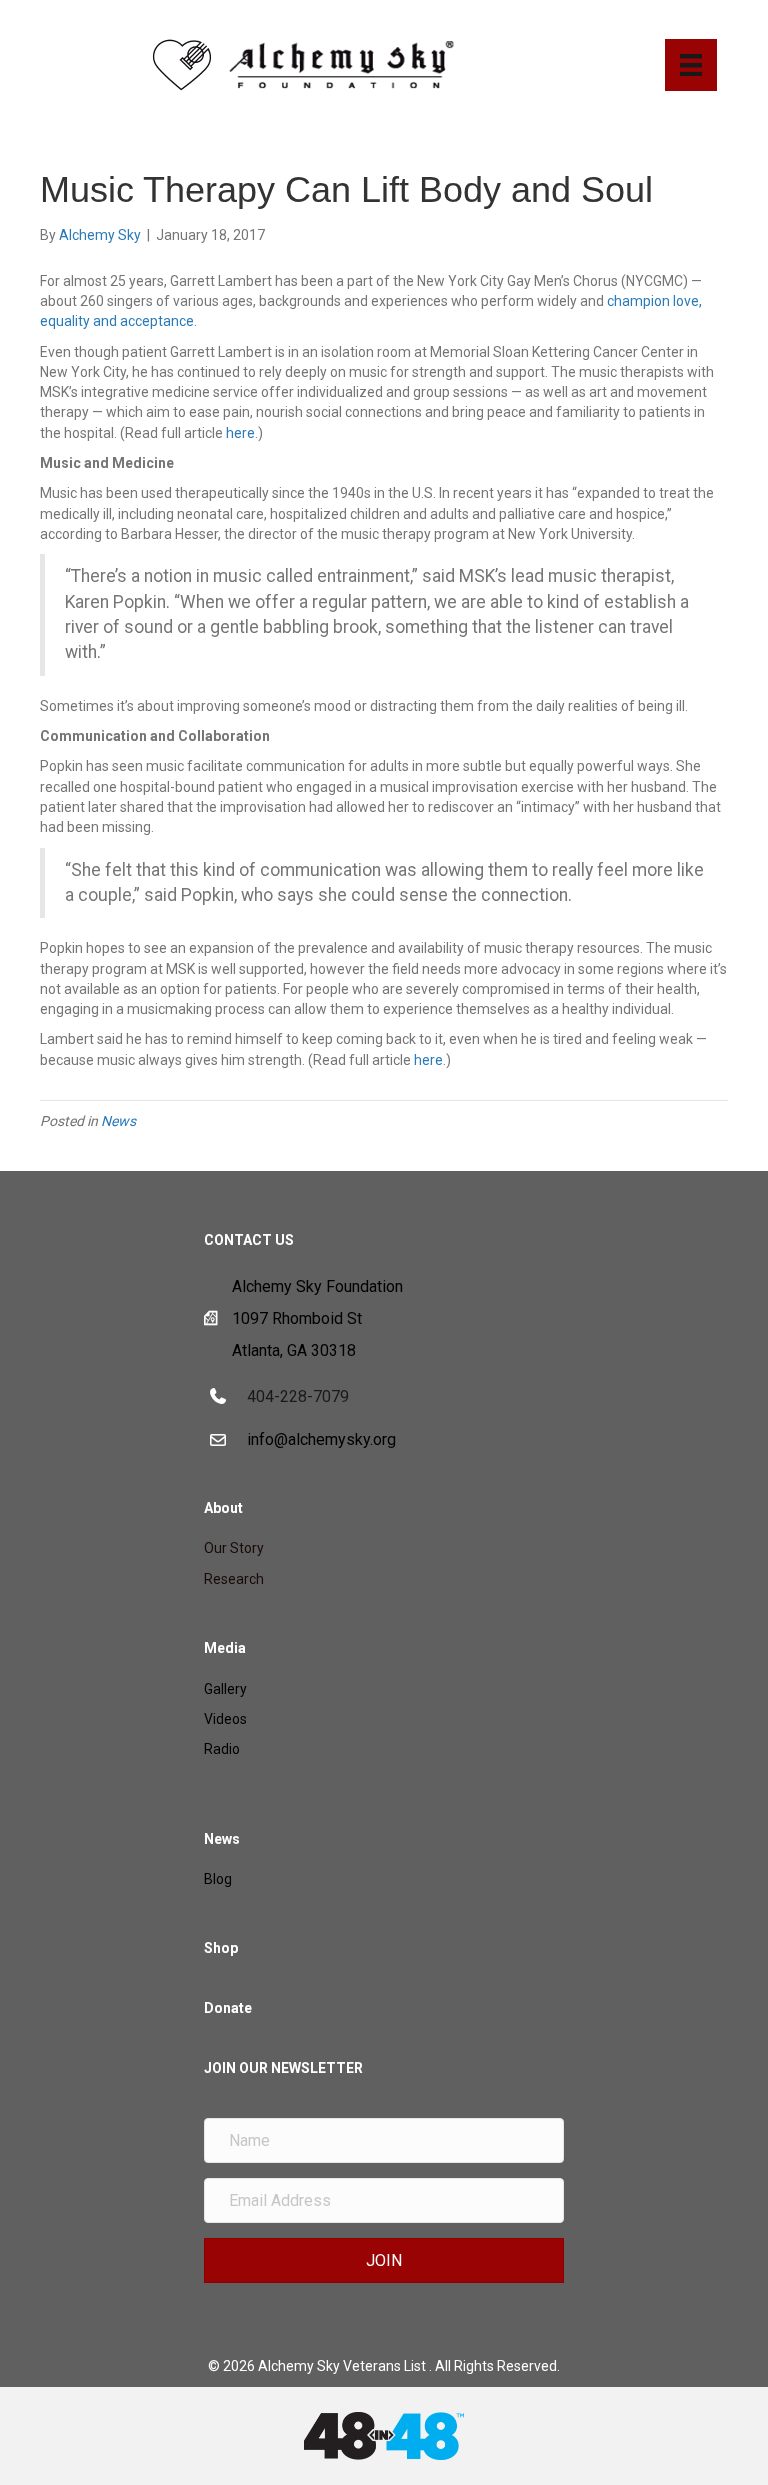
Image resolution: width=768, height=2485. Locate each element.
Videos (225, 1719)
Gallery (225, 1689)
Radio (222, 1749)
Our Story (234, 1548)
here (240, 433)
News (118, 1121)
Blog (218, 1879)
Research (234, 1579)
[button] (384, 2260)
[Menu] (691, 65)
